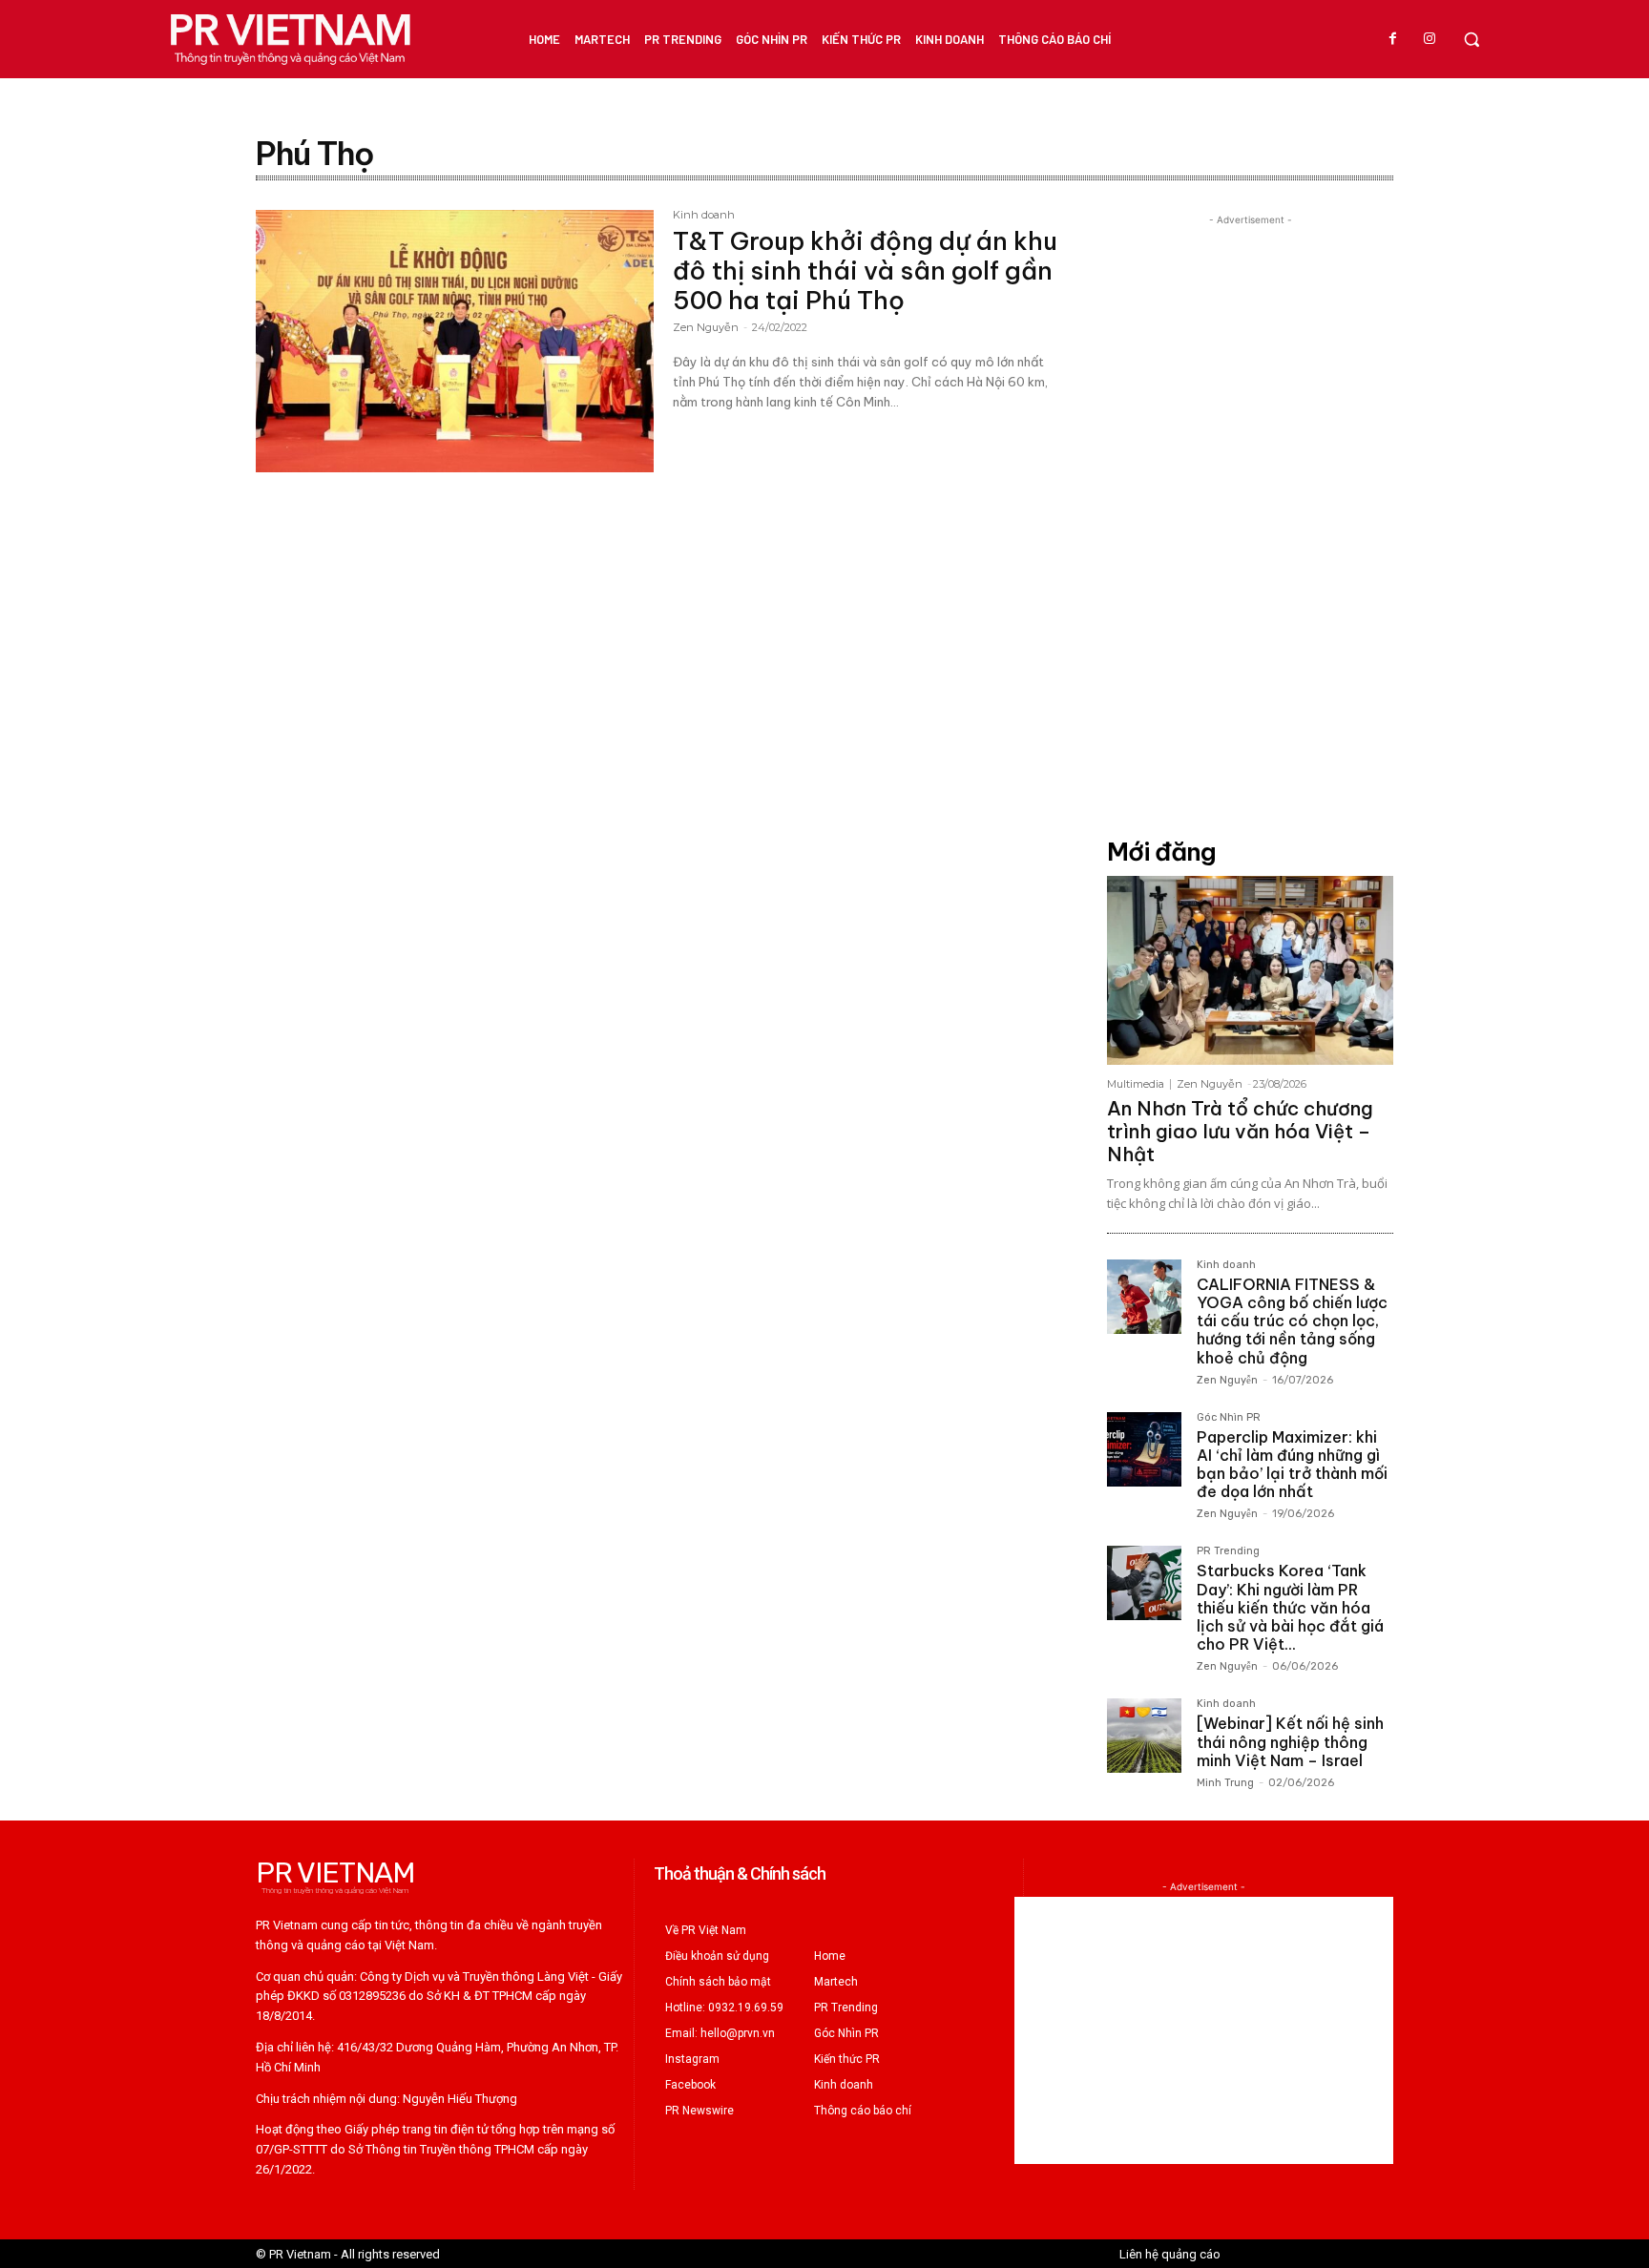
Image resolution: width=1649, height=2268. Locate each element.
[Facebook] (1393, 39)
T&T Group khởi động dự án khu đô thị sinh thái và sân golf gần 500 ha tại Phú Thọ (865, 270)
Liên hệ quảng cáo (1170, 2254)
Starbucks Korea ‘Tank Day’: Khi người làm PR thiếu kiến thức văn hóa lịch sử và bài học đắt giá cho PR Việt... (1290, 1607)
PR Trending (1228, 1551)
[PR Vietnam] (289, 39)
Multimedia (1136, 1084)
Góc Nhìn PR (1229, 1418)
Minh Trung (1225, 1783)
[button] (1472, 39)
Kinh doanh (704, 216)
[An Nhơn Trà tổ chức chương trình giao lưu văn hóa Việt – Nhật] (1250, 970)
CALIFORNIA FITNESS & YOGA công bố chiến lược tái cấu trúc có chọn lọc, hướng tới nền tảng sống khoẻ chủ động (1292, 1321)
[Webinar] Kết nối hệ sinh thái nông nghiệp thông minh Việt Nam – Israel (1290, 1741)
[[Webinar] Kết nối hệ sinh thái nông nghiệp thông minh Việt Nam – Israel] (1144, 1736)
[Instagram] (1430, 39)
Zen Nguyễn (706, 327)
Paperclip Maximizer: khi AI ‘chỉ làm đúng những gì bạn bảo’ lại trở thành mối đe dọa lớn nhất (1292, 1465)
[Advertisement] (1250, 516)
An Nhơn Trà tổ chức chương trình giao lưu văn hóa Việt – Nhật (1240, 1131)
